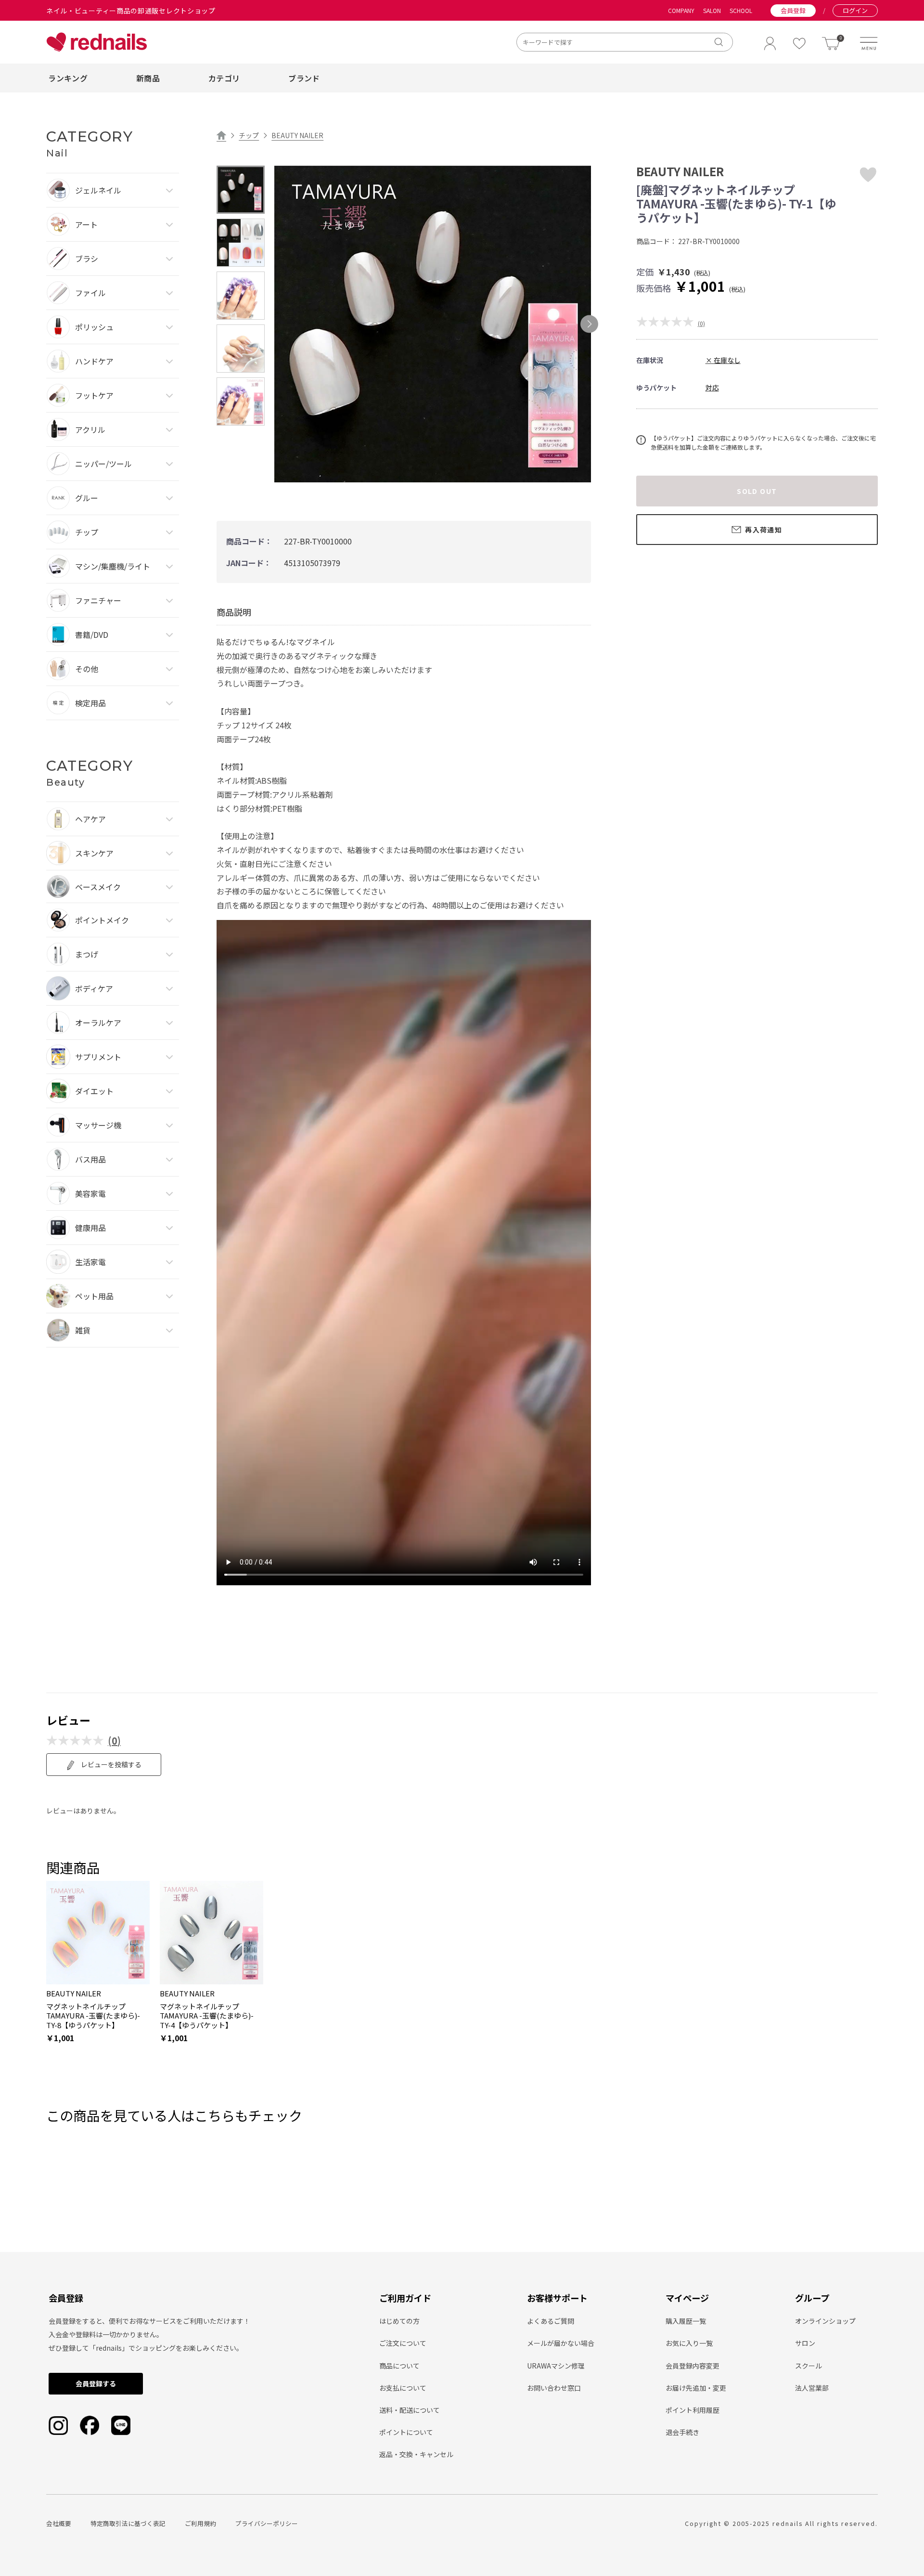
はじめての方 (399, 2321)
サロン (805, 2343)
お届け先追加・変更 (696, 2388)
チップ (249, 135)
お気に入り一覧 (689, 2343)
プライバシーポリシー (267, 2523)
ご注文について (403, 2343)
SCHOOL (741, 11)
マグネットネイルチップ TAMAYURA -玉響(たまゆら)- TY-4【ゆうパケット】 (207, 2016)
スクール (808, 2366)
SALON (712, 11)
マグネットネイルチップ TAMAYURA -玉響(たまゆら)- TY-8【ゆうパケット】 (93, 2016)
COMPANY (681, 11)
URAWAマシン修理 (556, 2366)
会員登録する (96, 2383)
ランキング (68, 78)
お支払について (403, 2388)
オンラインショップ (825, 2321)
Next (589, 324)
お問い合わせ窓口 (554, 2388)
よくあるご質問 (551, 2321)
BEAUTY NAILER (297, 135)
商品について (399, 2366)
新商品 (148, 78)
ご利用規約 (200, 2523)
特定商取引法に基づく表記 (128, 2523)
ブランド (304, 78)
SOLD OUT (757, 491)
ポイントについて (406, 2432)
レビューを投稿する (110, 1764)
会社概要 (59, 2523)
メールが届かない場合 (561, 2343)
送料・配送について (410, 2410)
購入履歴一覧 (686, 2321)
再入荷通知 (764, 530)
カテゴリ (224, 78)
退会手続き (682, 2432)
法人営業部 (812, 2388)
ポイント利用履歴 (693, 2410)
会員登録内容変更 (693, 2366)
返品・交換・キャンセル (416, 2454)
